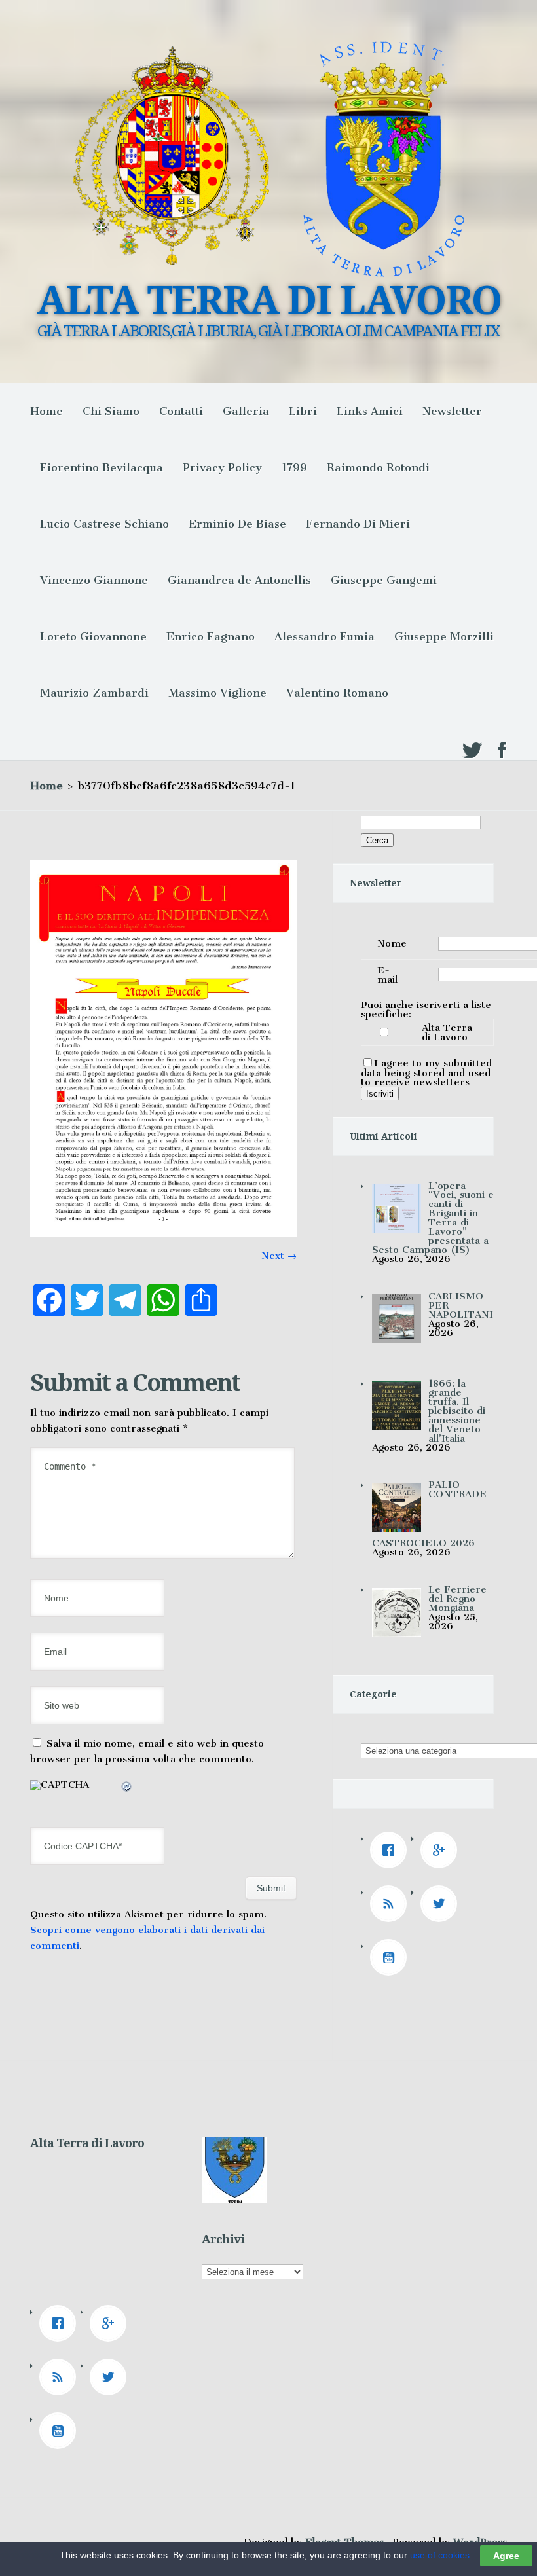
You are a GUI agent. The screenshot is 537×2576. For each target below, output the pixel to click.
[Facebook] (392, 1850)
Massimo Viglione (217, 693)
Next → (279, 1256)
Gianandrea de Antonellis (239, 580)
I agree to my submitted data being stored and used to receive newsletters (426, 1073)
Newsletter (452, 411)
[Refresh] (127, 1788)
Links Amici (370, 411)
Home (46, 411)
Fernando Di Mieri (358, 524)
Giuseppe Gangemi (384, 580)
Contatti (181, 411)
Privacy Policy (222, 467)
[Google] (442, 1850)
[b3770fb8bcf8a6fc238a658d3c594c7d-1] (163, 1233)
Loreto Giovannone (93, 636)
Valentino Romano (337, 693)
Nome (392, 943)
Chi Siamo (111, 411)
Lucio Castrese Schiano (104, 524)
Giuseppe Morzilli (444, 636)
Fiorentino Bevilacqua (102, 467)
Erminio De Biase (237, 524)
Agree (506, 2556)
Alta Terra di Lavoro (447, 1032)
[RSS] (392, 1904)
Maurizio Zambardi (94, 693)
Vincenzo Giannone (94, 580)
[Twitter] (442, 1904)
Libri (303, 411)
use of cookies (440, 2555)
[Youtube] (392, 1957)
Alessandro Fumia (324, 636)
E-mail (387, 975)
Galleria (246, 411)
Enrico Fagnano (211, 636)
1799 (294, 467)
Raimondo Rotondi (378, 467)
